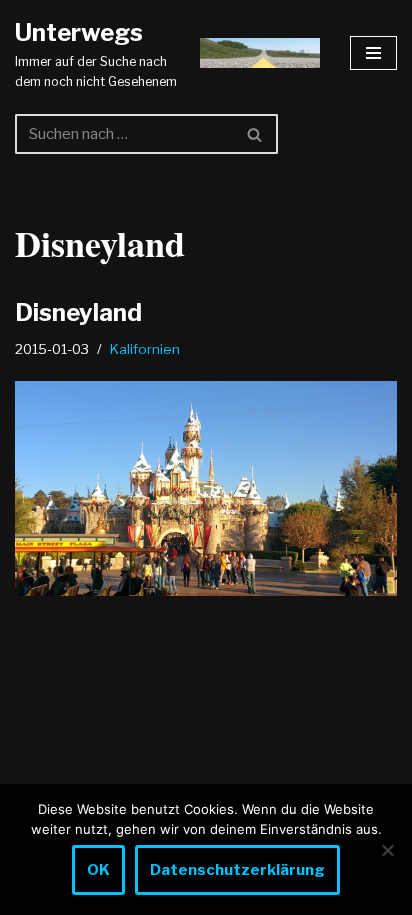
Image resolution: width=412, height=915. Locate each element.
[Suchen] (255, 134)
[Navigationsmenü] (373, 53)
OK (98, 870)
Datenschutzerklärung (237, 870)
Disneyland (78, 312)
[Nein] (387, 850)
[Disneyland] (206, 488)
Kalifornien (145, 349)
